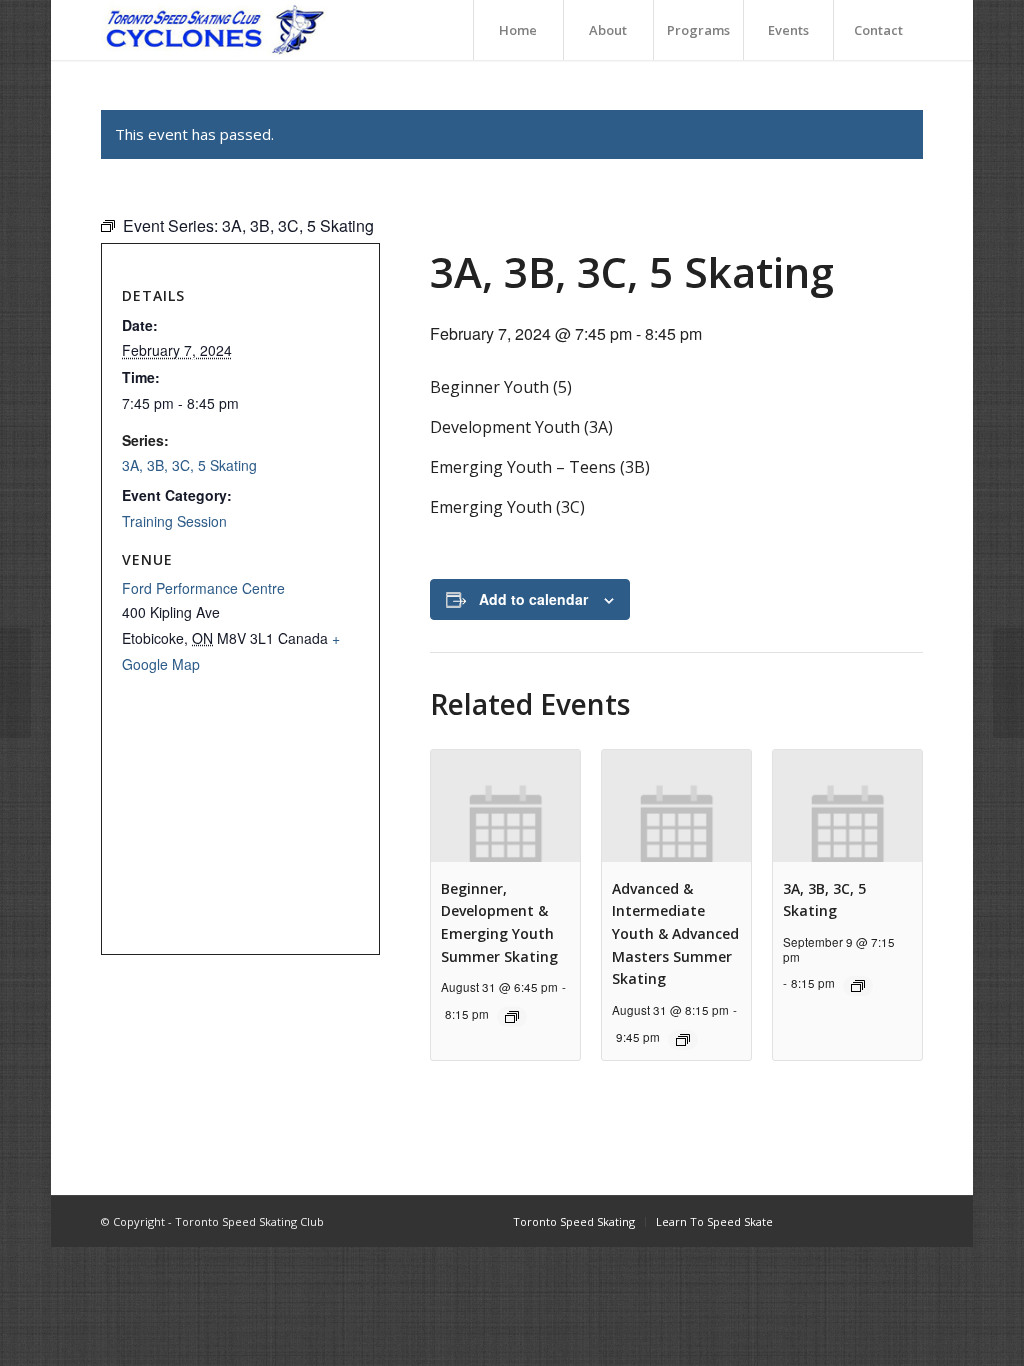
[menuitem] (518, 30)
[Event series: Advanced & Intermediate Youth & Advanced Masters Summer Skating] (683, 1040)
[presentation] (505, 806)
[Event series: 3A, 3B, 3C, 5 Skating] (858, 986)
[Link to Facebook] (818, 1221)
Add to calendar (533, 599)
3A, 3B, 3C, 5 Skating (189, 465)
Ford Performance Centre (203, 588)
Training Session (174, 521)
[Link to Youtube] (878, 1221)
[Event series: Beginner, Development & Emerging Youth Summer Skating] (512, 1017)
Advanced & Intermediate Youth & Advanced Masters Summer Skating (675, 934)
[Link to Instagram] (848, 1221)
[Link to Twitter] (908, 1221)
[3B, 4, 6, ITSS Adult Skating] (15, 683)
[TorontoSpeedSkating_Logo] (213, 30)
